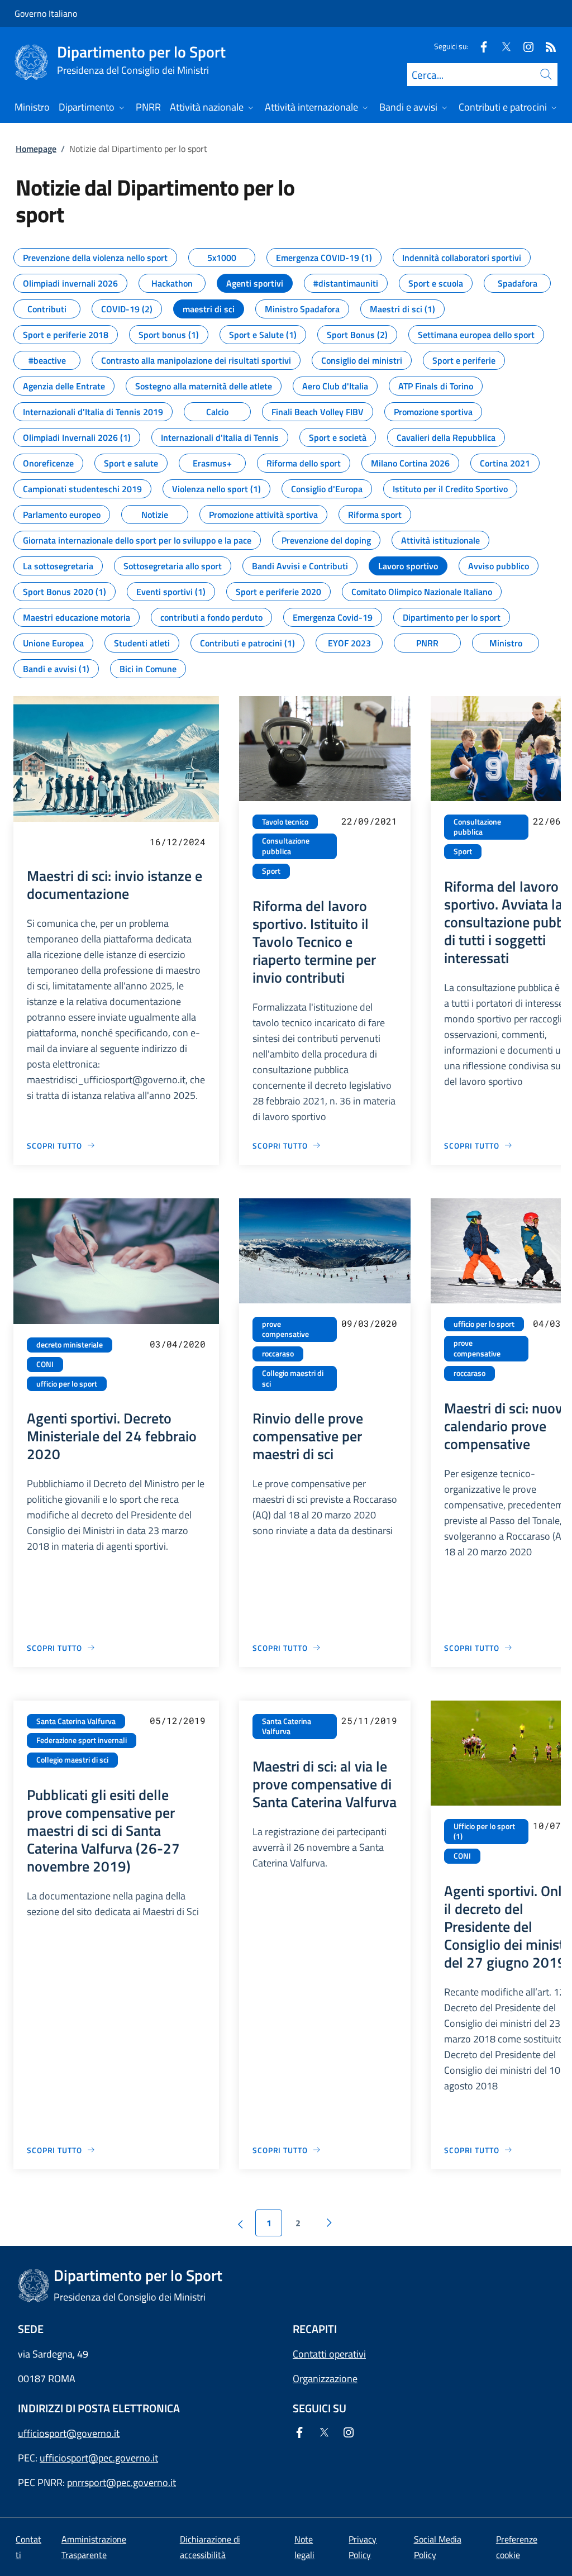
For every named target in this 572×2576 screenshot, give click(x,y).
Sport (271, 871)
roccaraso (278, 1354)
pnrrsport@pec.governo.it (121, 2482)
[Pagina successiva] (329, 2223)
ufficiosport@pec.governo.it (99, 2458)
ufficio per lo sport (67, 1384)
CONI (45, 1364)
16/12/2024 (178, 842)
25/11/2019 (369, 1720)
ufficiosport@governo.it (69, 2433)
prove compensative (285, 1329)
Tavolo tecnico (285, 822)
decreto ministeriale (70, 1345)
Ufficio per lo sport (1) (484, 1832)
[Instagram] (524, 46)
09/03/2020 (369, 1323)
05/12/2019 (178, 1720)
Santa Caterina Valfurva (76, 1721)
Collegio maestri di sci (293, 1379)
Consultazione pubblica (286, 846)
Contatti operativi (329, 2354)
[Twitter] (502, 46)
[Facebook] (479, 46)
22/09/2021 (369, 821)
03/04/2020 (178, 1344)
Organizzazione (325, 2379)
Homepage (36, 149)
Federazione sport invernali (82, 1740)
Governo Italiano (46, 13)
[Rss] (546, 46)
